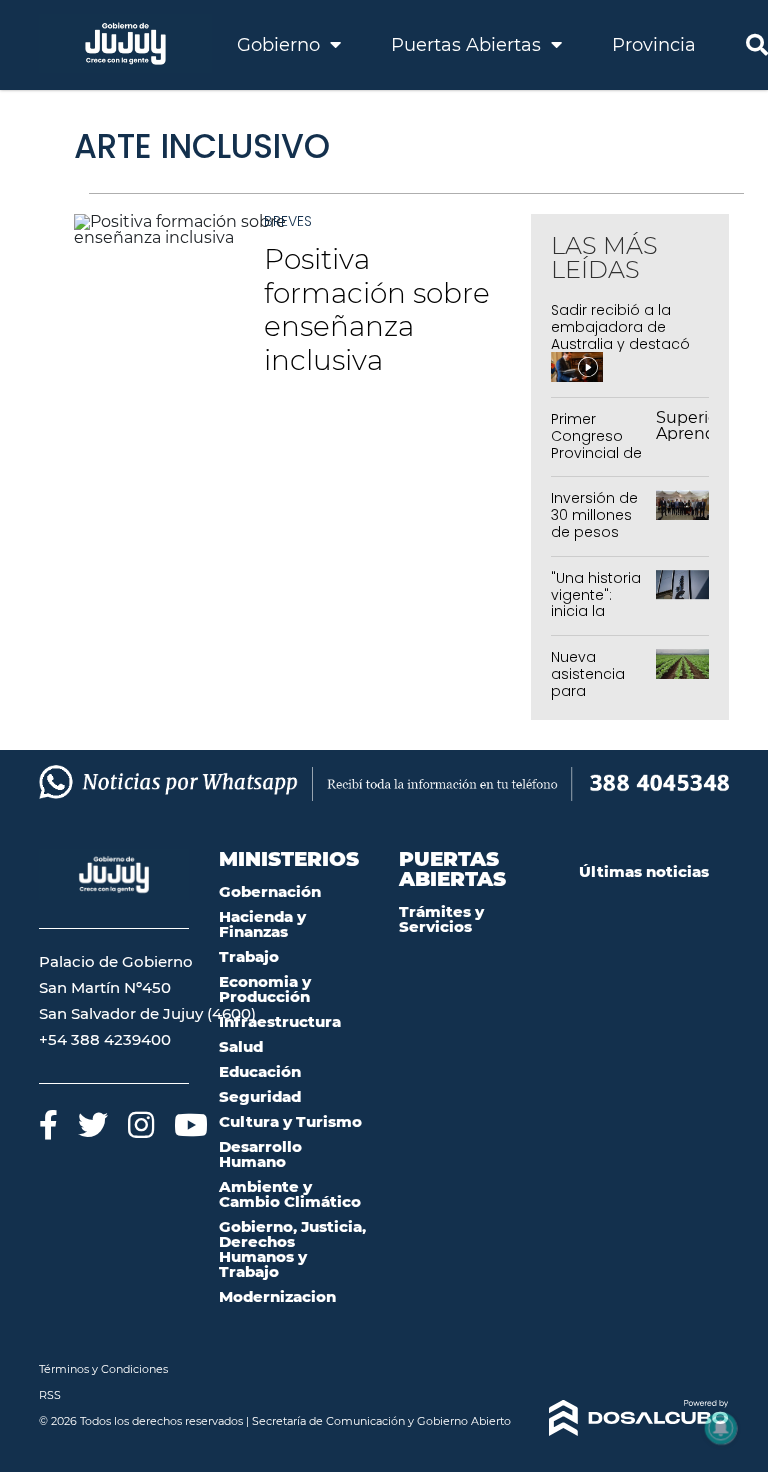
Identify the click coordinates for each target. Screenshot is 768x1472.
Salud (241, 1046)
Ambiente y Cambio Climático (290, 1194)
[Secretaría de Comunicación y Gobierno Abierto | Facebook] (48, 1124)
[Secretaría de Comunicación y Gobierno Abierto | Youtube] (191, 1124)
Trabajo (249, 956)
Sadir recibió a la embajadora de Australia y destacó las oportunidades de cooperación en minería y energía (620, 352)
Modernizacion (277, 1296)
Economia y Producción (265, 989)
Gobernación (270, 891)
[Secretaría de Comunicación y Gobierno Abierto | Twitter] (93, 1124)
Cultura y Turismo (290, 1121)
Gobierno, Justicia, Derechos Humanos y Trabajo (292, 1249)
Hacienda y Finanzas (262, 924)
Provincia (654, 45)
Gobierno (281, 45)
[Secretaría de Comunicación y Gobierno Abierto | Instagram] (141, 1124)
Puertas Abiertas (468, 45)
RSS (50, 1395)
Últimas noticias (644, 871)
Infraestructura (280, 1021)
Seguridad (260, 1096)
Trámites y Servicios (441, 919)
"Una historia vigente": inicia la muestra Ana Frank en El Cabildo (597, 620)
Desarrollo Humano (260, 1154)
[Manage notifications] (721, 1428)
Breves (288, 221)
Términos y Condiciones (103, 1369)
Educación (260, 1071)
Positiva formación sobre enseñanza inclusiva (377, 309)
